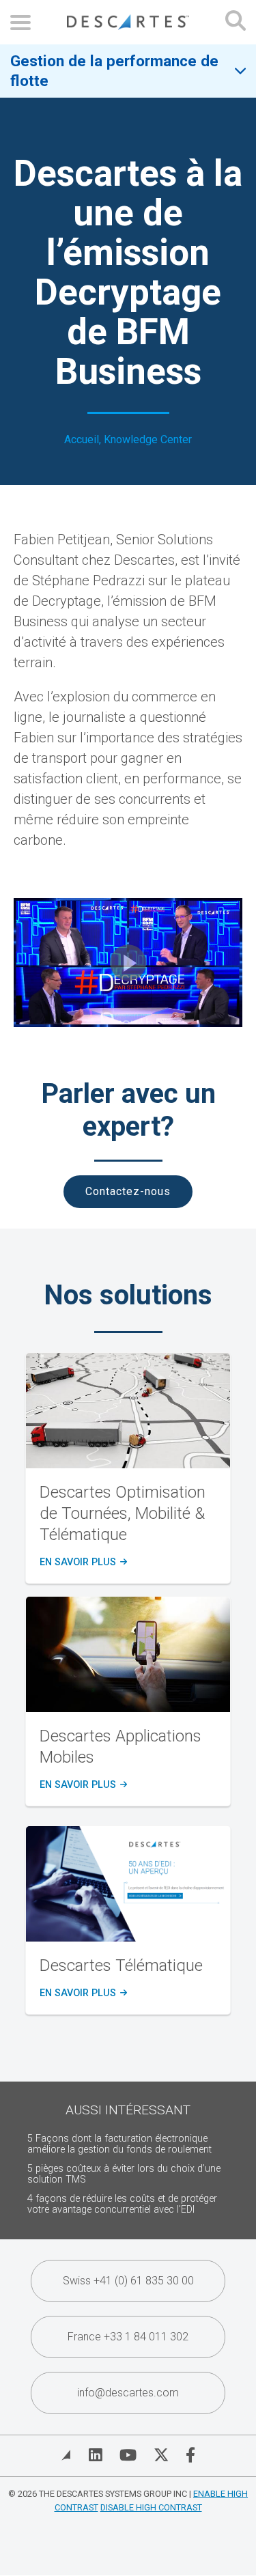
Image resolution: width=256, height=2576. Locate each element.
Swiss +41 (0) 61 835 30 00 (128, 2281)
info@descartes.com (128, 2393)
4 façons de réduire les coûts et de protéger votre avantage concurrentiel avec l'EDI (122, 2204)
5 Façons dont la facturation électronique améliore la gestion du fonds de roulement (119, 2144)
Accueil (82, 439)
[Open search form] (236, 22)
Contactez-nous (128, 1191)
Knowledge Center (148, 439)
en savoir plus (82, 1563)
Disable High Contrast (151, 2507)
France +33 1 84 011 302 (128, 2337)
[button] (128, 963)
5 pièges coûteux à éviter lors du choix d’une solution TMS (124, 2174)
